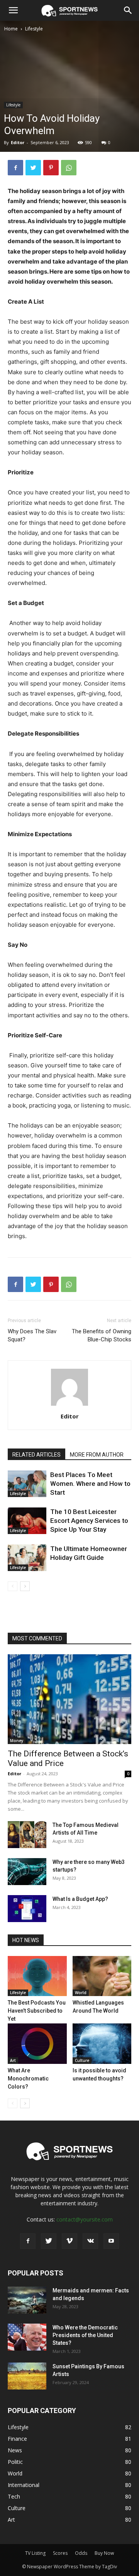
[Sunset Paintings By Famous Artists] (27, 2376)
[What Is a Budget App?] (27, 1909)
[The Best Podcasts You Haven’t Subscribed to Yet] (37, 1976)
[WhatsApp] (69, 168)
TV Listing (35, 2553)
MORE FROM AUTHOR (97, 1455)
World (81, 1993)
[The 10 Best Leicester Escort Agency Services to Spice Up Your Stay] (27, 1521)
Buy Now (104, 2553)
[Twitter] (33, 168)
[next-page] (25, 1586)
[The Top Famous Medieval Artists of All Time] (27, 1835)
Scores (60, 2553)
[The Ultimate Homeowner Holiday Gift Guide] (27, 1558)
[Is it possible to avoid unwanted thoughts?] (102, 2044)
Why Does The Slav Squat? (32, 1335)
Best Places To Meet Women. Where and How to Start (90, 1484)
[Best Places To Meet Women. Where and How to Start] (27, 1484)
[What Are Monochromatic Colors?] (37, 2044)
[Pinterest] (51, 168)
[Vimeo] (69, 2241)
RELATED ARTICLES (36, 1455)
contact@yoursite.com (85, 2219)
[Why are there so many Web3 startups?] (27, 1872)
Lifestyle (34, 29)
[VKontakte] (90, 2241)
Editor (18, 142)
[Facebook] (15, 168)
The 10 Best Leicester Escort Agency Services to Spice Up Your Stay (89, 1521)
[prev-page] (13, 1586)
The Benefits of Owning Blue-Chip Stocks (102, 1335)
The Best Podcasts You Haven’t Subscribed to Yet (37, 2011)
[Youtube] (111, 2241)
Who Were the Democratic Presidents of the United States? (85, 2335)
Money (17, 1741)
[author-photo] (69, 1406)
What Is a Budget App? (80, 1899)
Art (13, 2060)
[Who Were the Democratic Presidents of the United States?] (27, 2337)
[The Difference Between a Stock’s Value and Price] (69, 1699)
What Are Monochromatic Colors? (28, 2079)
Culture (82, 2060)
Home (11, 29)
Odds (81, 2553)
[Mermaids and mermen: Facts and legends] (27, 2300)
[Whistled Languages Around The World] (102, 1976)
